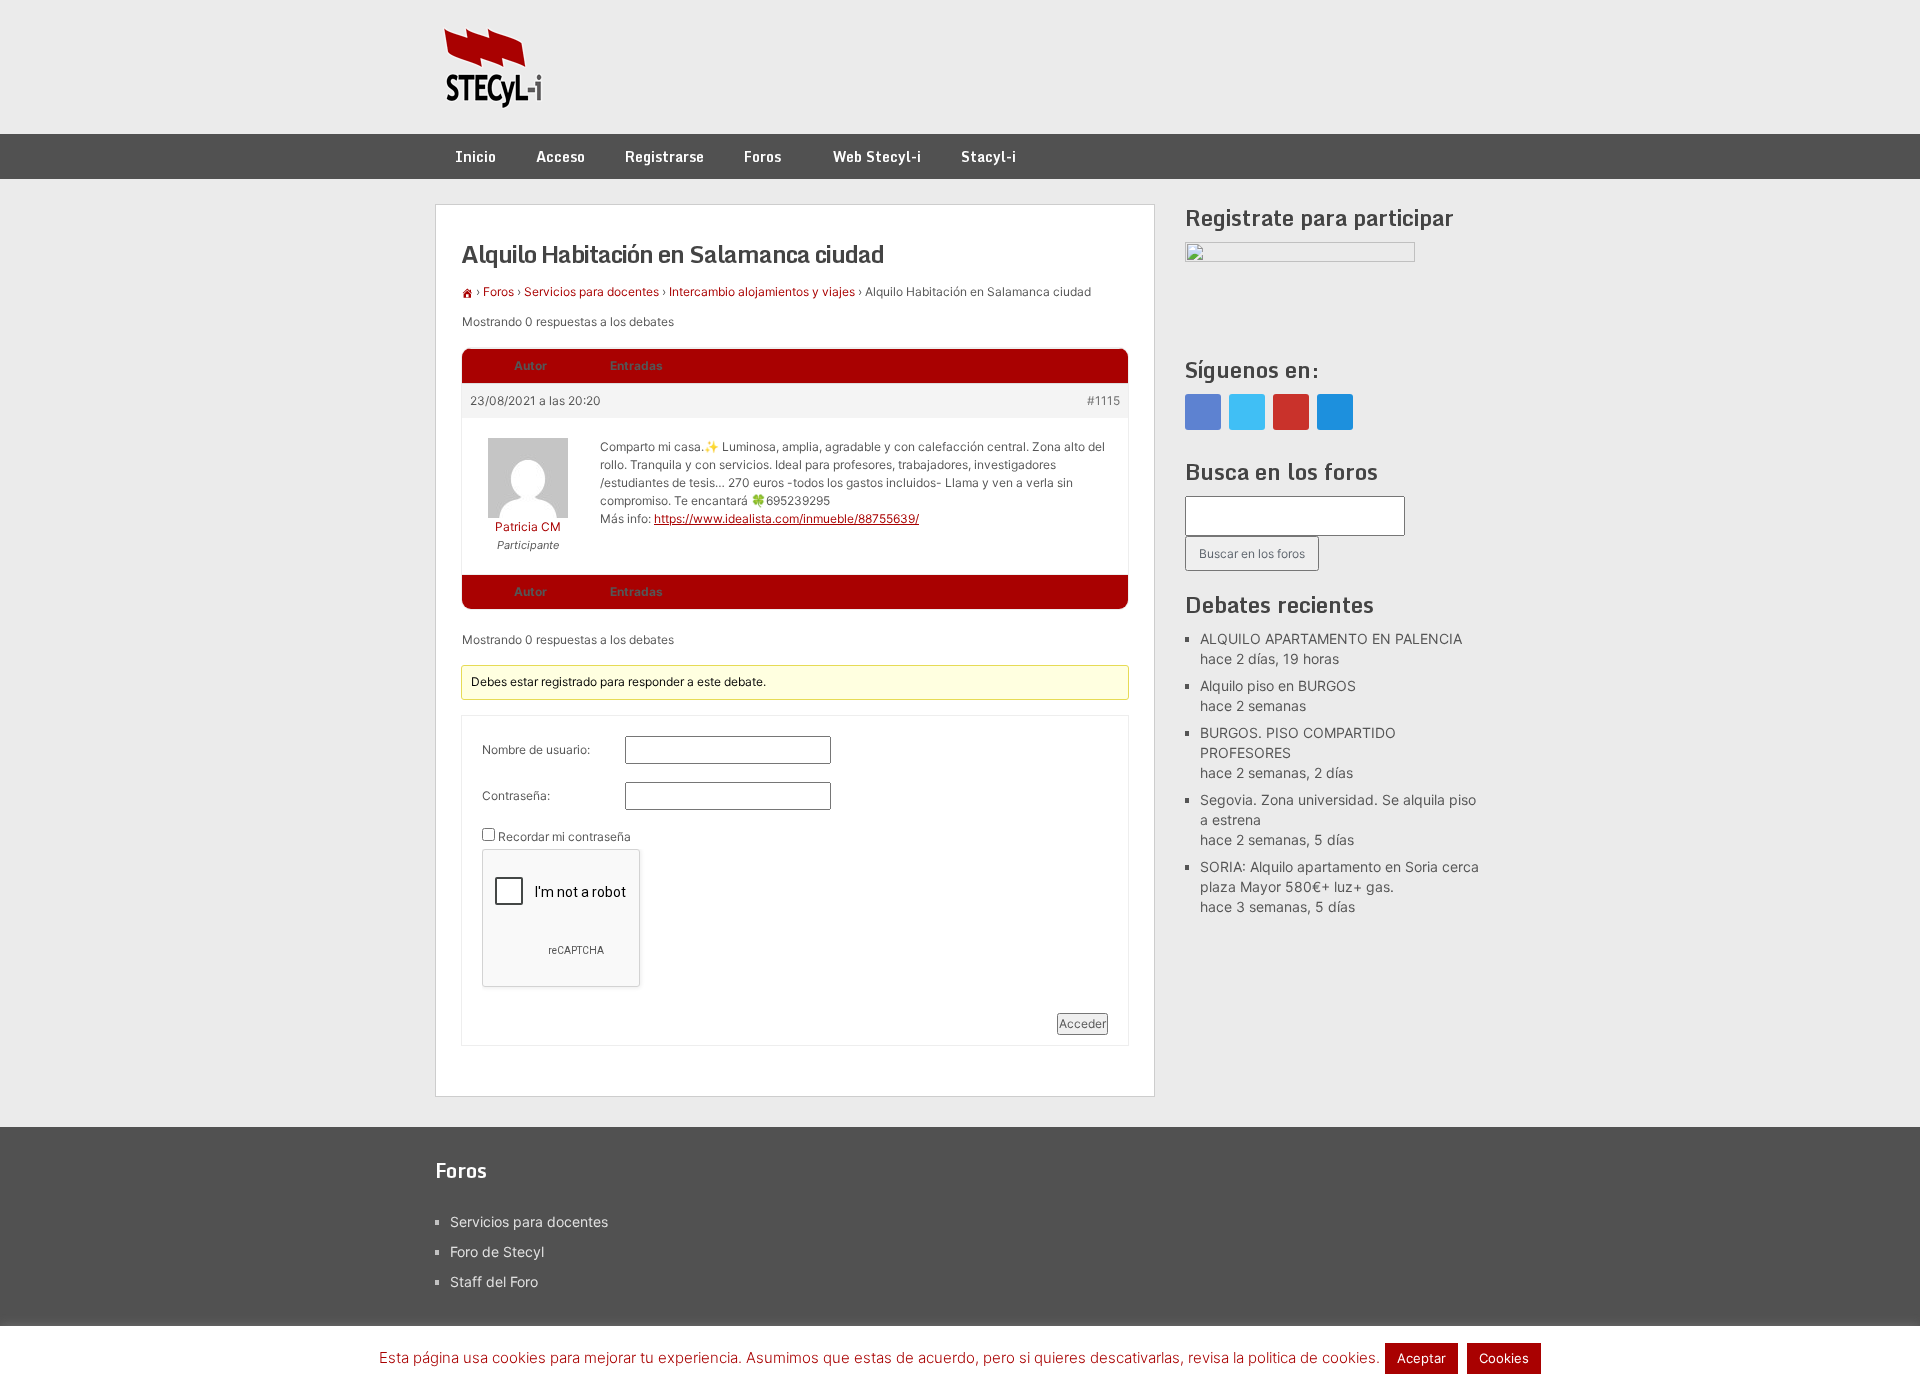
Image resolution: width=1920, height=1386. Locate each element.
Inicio (475, 156)
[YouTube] (1291, 412)
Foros (762, 156)
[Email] (1335, 412)
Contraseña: (516, 795)
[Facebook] (1203, 412)
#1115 (1103, 400)
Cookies (1504, 1358)
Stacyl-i (988, 156)
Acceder (1082, 1023)
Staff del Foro (494, 1281)
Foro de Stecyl (497, 1251)
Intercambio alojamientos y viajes (762, 291)
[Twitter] (1247, 412)
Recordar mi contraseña (564, 836)
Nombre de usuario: (536, 749)
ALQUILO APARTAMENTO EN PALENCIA (1331, 638)
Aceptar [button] (1421, 1358)
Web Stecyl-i (877, 156)
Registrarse (664, 156)
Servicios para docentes (591, 291)
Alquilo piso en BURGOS (1278, 685)
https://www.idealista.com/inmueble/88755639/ (786, 518)
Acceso (560, 156)
